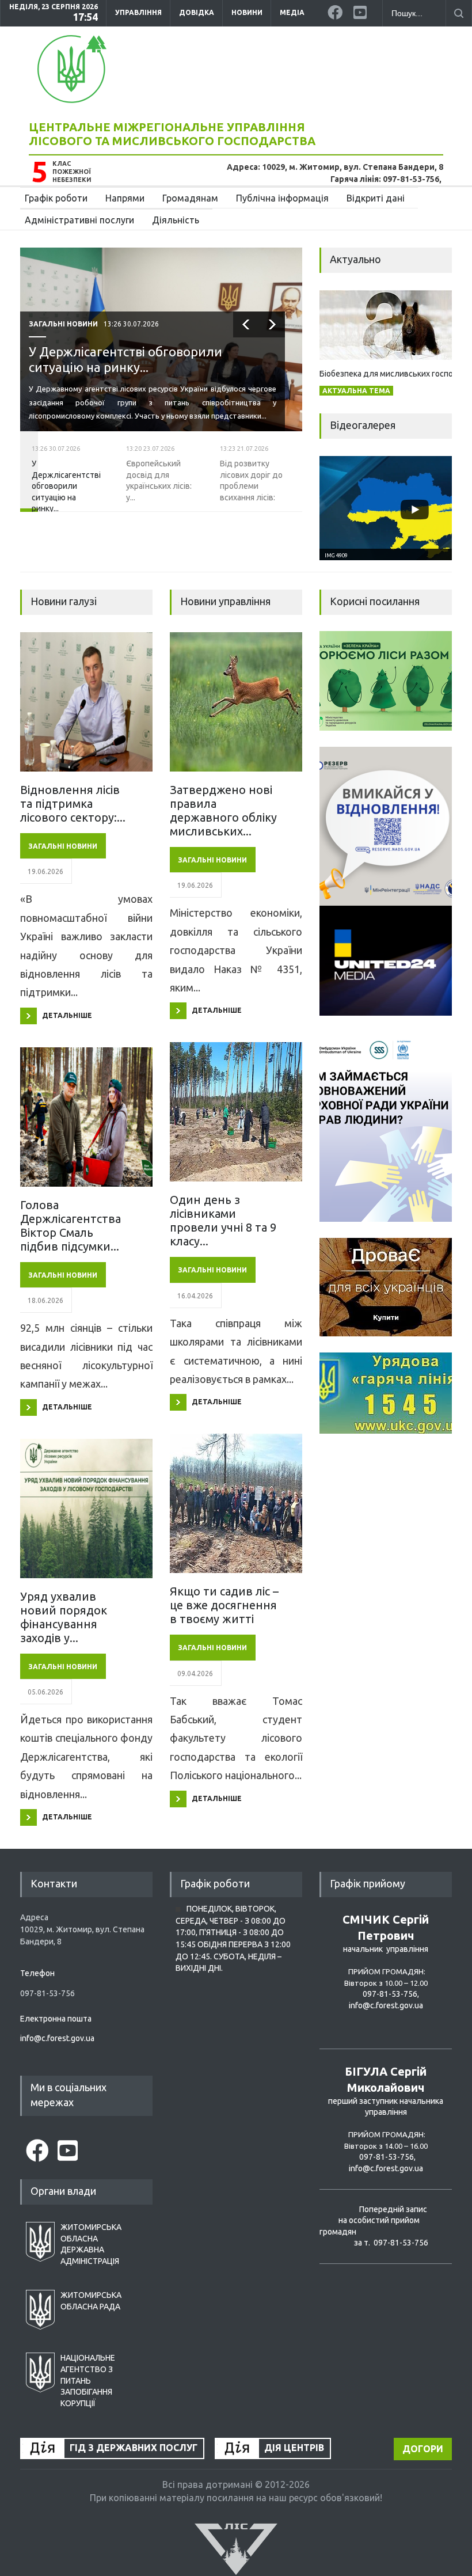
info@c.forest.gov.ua (57, 2038)
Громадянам (190, 198)
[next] (272, 324)
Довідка (197, 12)
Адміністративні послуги (79, 220)
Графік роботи (56, 198)
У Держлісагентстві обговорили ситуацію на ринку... (125, 359)
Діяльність (176, 220)
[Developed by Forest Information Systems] (236, 2548)
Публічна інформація (282, 198)
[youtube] (362, 10)
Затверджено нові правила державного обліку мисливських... (223, 810)
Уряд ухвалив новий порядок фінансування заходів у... (64, 1617)
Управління (138, 12)
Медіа (292, 12)
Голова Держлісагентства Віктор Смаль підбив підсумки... (71, 1226)
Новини (247, 12)
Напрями (125, 198)
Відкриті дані (376, 198)
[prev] (246, 324)
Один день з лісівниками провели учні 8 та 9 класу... (223, 1220)
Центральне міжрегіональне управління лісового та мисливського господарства (172, 134)
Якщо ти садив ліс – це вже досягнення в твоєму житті (224, 1605)
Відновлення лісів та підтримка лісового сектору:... (73, 803)
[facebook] (336, 10)
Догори (423, 2449)
